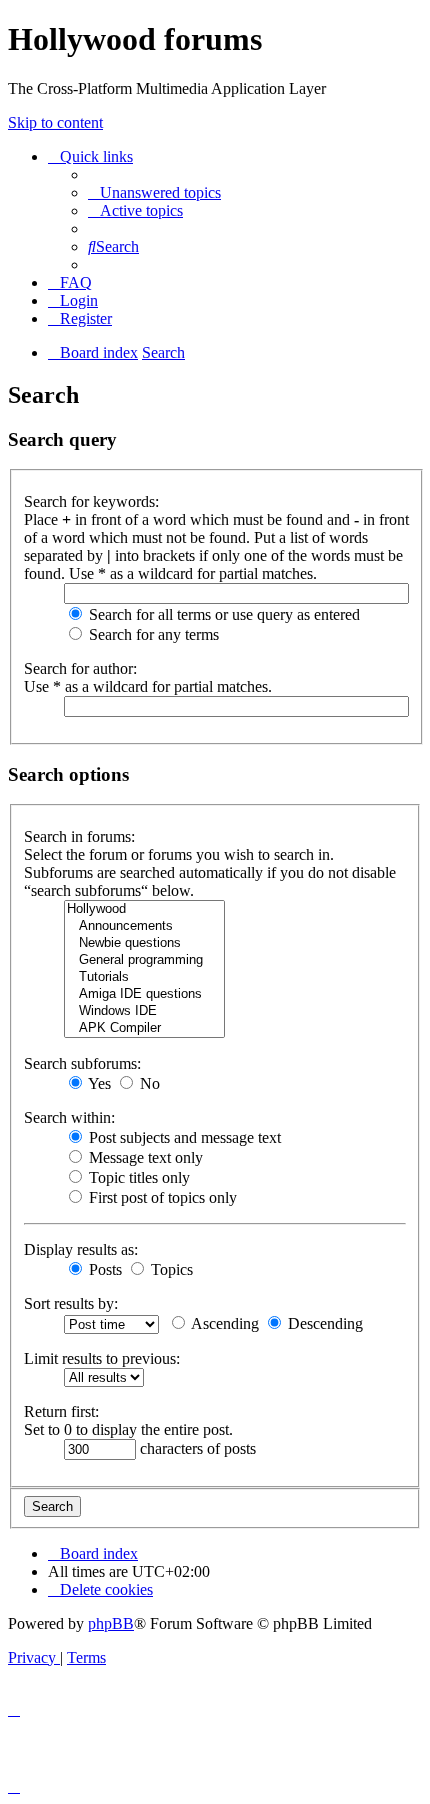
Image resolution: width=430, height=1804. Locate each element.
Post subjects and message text (183, 1137)
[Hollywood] (144, 909)
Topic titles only (137, 1177)
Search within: (69, 1117)
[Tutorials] (144, 977)
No (148, 1083)
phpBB (111, 1623)
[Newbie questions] (144, 943)
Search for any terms (152, 634)
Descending (323, 1323)
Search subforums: (82, 1063)
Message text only (144, 1157)
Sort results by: (71, 1303)
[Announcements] (144, 926)
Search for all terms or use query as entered (222, 614)
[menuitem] (154, 192)
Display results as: (81, 1249)
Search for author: (80, 668)
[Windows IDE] (144, 1011)
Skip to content (55, 122)
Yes (98, 1083)
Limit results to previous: (102, 1358)
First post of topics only (161, 1197)
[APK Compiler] (144, 1028)
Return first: (61, 1411)
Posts (103, 1269)
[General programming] (144, 960)
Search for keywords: (91, 501)
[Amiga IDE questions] (144, 994)
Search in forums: (79, 836)
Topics (170, 1269)
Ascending (223, 1323)
